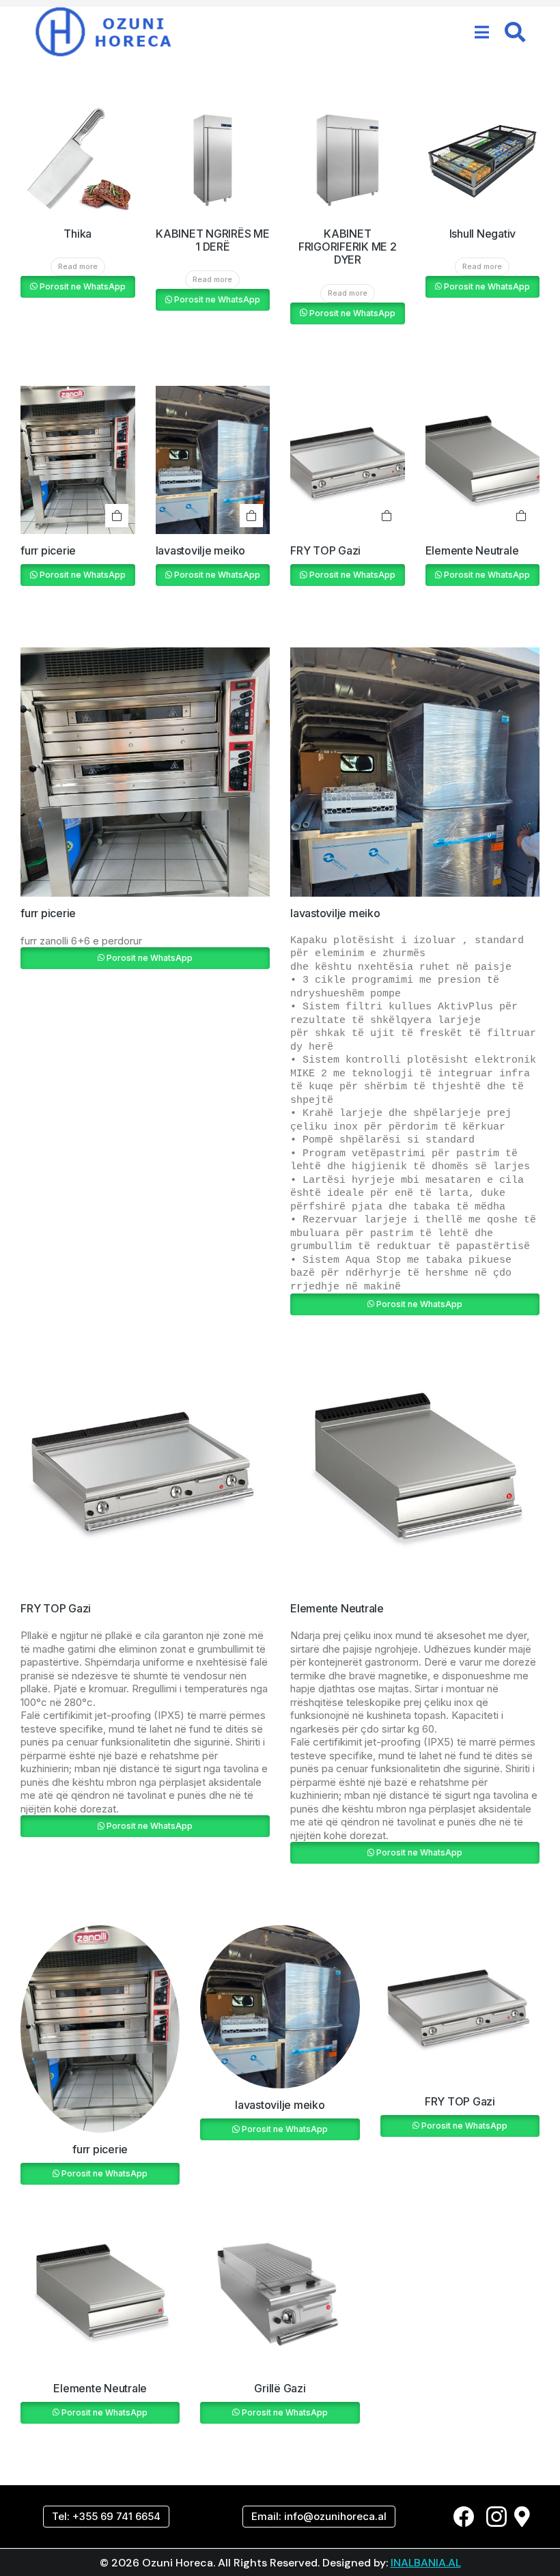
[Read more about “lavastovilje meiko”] (251, 516)
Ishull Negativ (483, 234)
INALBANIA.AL (426, 2563)
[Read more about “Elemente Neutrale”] (521, 516)
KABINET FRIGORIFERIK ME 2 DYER (348, 247)
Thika (78, 234)
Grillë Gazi (280, 2388)
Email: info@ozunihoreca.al (319, 2516)
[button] (482, 32)
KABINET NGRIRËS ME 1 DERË (213, 240)
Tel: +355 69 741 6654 (106, 2516)
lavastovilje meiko (201, 550)
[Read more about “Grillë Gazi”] (219, 2230)
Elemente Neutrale (472, 550)
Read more (78, 266)
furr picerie (48, 550)
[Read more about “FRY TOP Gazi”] (387, 516)
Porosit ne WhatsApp (83, 286)
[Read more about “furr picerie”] (117, 516)
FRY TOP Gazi (325, 550)
